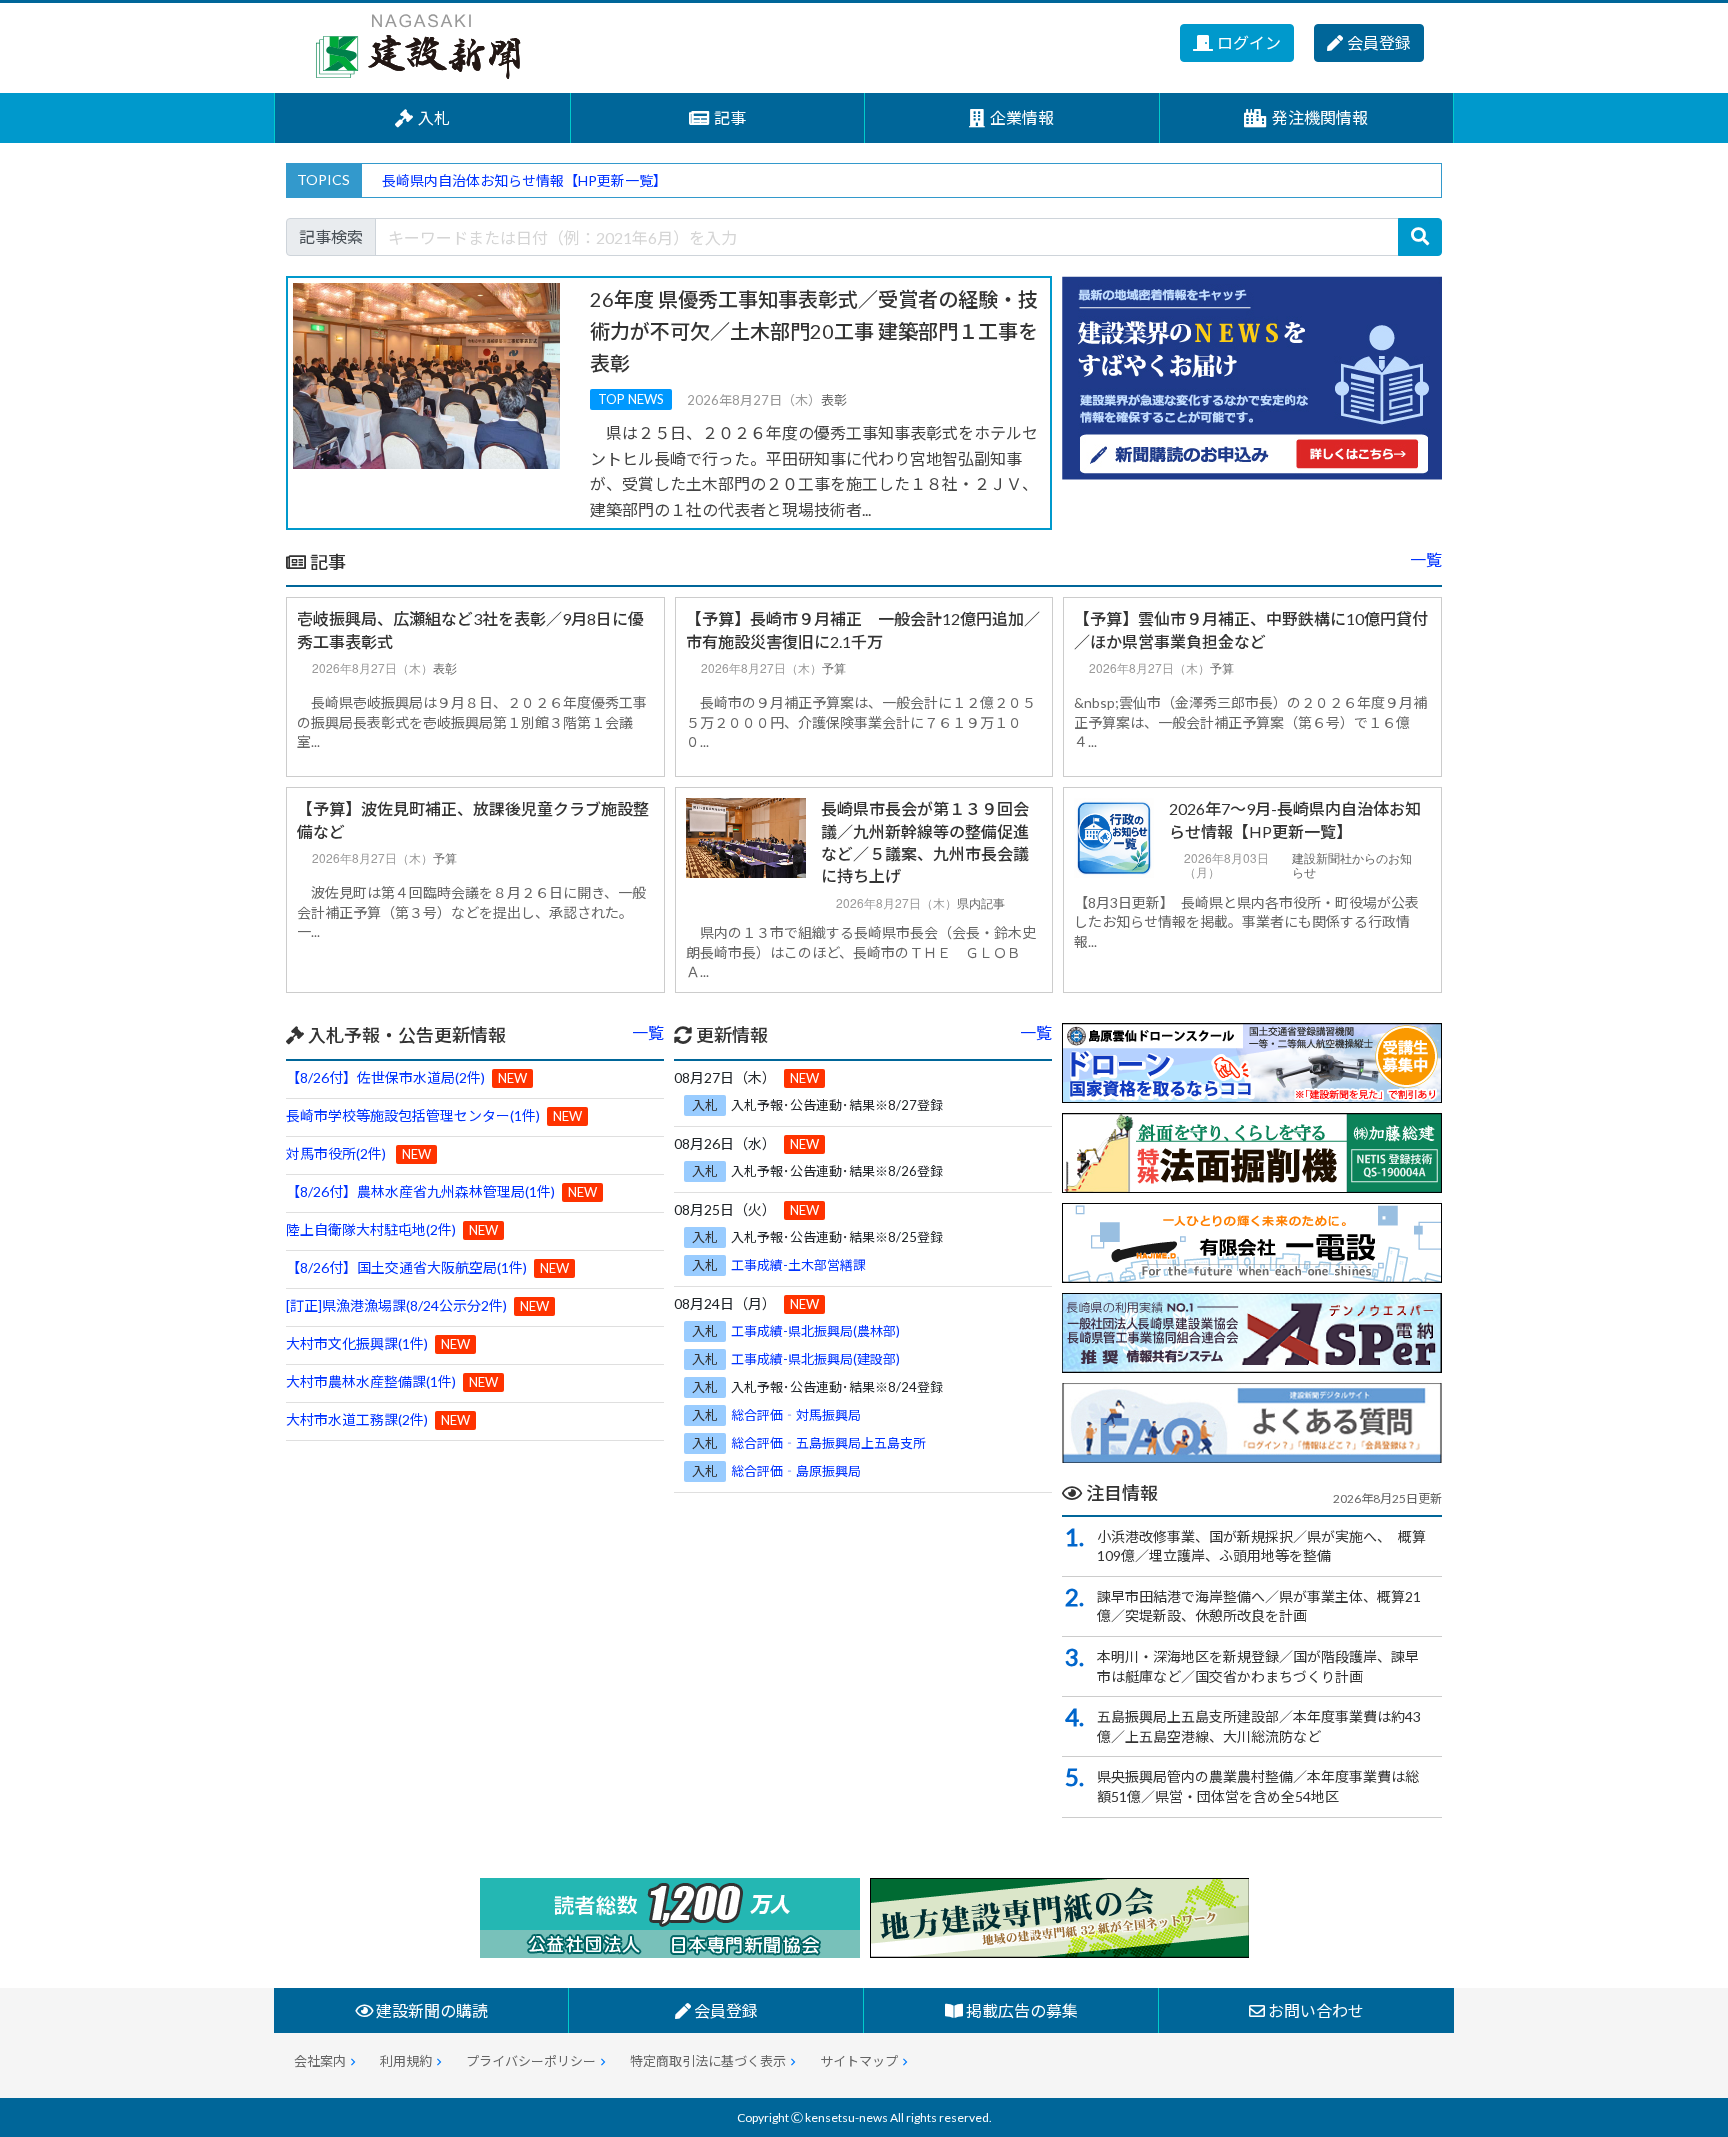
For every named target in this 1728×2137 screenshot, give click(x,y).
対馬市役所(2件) (336, 1153)
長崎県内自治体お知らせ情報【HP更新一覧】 (524, 180)
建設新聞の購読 (430, 2010)
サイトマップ (859, 2061)
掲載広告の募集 (1020, 2010)
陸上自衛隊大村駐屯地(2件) (371, 1229)
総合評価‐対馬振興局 (796, 1415)
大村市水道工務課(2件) (357, 1419)
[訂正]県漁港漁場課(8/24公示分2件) (396, 1305)
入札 (434, 117)
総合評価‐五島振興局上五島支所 (828, 1443)
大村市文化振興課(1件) (357, 1343)
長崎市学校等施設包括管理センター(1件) (413, 1115)
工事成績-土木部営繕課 (798, 1265)
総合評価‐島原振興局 (796, 1471)
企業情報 (1022, 117)
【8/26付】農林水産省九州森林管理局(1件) (420, 1191)
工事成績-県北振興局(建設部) (815, 1359)
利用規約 (406, 2061)
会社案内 (320, 2061)
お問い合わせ (1314, 2010)
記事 (730, 117)
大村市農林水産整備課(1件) (371, 1381)
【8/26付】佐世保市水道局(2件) (385, 1077)
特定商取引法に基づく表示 (708, 2061)
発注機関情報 (1320, 117)
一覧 (1426, 559)
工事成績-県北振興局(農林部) (815, 1331)
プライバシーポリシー (531, 2061)
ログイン (1249, 42)
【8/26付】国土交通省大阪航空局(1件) (406, 1267)
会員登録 (1379, 42)
